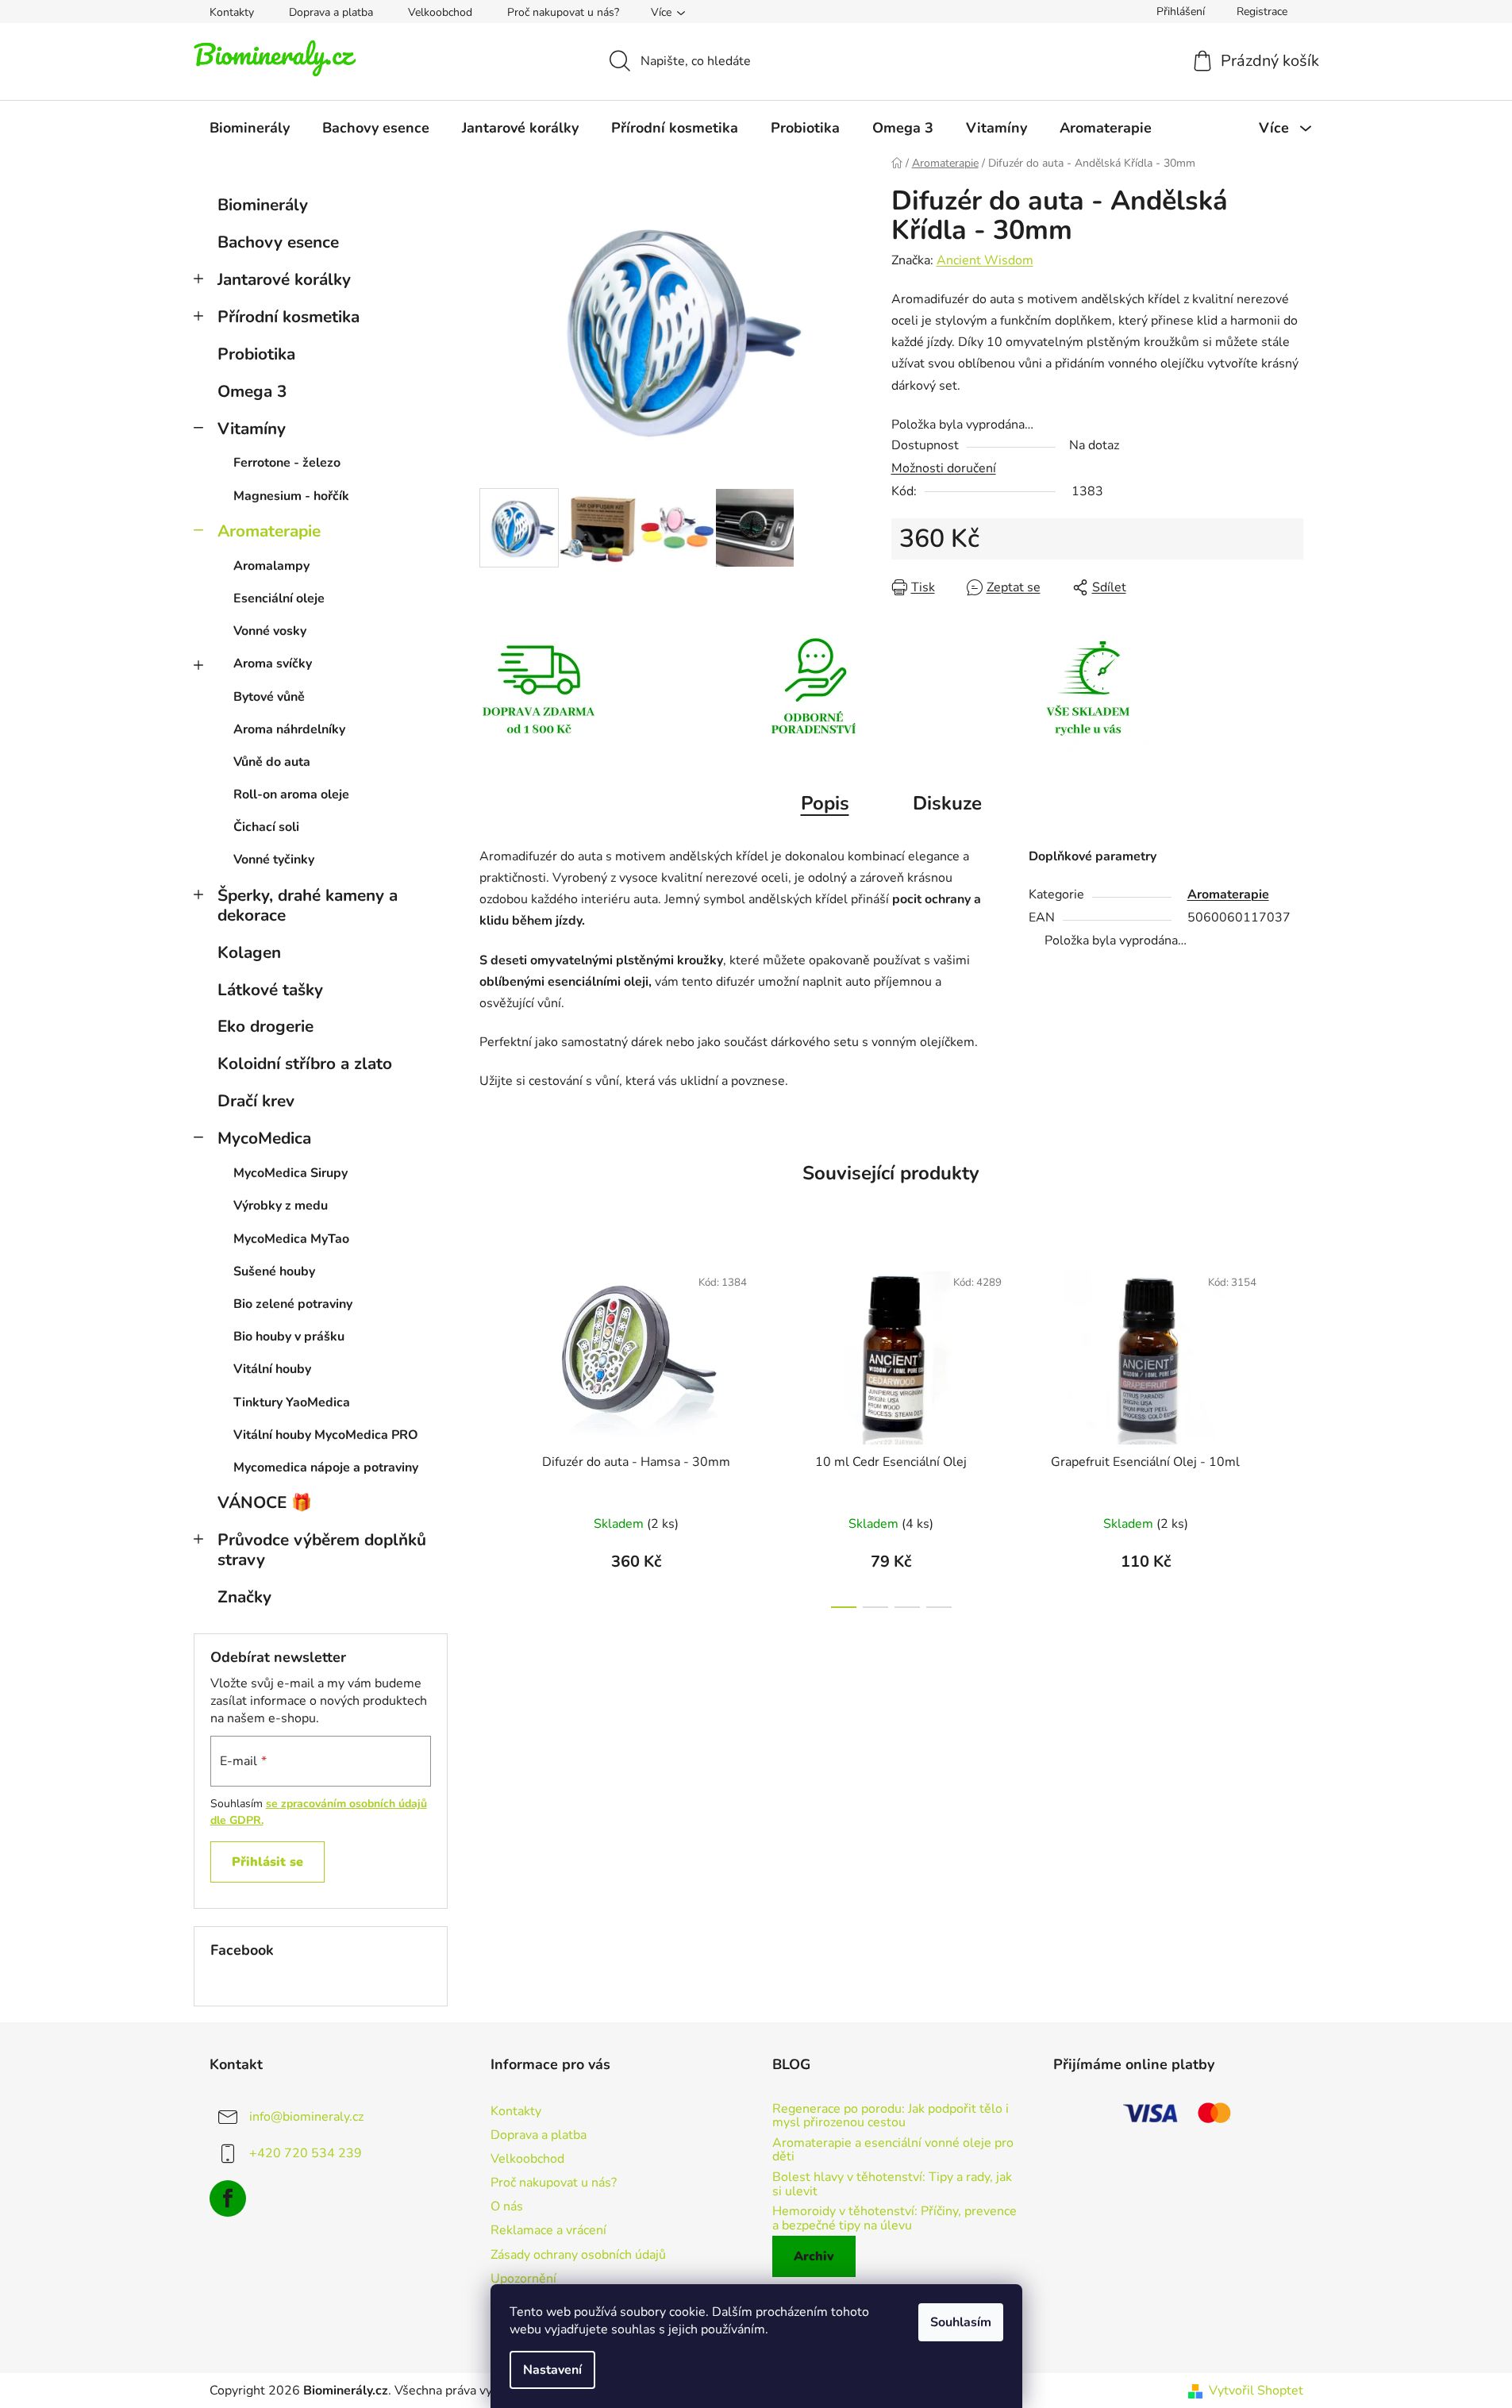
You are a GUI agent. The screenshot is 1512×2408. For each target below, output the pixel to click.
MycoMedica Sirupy (290, 1173)
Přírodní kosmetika (289, 317)
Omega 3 (252, 391)
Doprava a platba (331, 12)
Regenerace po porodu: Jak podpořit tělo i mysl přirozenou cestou (891, 2116)
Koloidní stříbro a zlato (305, 1064)
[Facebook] (228, 2198)
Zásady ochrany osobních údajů (578, 2255)
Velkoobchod (440, 12)
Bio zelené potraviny (293, 1304)
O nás (507, 2206)
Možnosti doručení (944, 468)
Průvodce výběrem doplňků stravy (322, 1550)
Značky (244, 1597)
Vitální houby (272, 1369)
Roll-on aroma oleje (291, 794)
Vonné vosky (270, 631)
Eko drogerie (265, 1026)
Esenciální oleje (279, 598)
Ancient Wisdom (985, 260)
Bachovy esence (278, 242)
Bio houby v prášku (289, 1337)
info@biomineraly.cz (306, 2117)
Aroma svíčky (273, 664)
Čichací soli (266, 827)
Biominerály (263, 205)
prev (492, 1432)
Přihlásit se (267, 1862)
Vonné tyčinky (274, 860)
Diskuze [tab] (947, 803)
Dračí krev (256, 1101)
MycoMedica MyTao (291, 1239)
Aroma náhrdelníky (289, 729)
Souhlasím (961, 2322)
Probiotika (256, 354)
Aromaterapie (269, 531)
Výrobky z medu (281, 1206)
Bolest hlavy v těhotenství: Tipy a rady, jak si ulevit (892, 2185)
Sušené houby (274, 1271)
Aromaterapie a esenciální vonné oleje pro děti (893, 2150)
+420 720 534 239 (306, 2153)
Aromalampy (271, 566)
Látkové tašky (270, 990)
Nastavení (552, 2370)
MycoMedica (264, 1138)
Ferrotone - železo (287, 463)
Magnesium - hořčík (291, 496)
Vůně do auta (272, 762)
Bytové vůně (269, 697)
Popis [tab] (825, 803)
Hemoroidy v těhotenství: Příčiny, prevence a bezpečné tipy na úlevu (895, 2219)
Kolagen (249, 952)
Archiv (814, 2256)
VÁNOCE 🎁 (265, 1502)
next (1291, 1432)
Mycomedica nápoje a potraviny (326, 1467)
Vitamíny (252, 429)
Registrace (1262, 12)
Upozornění (523, 2279)
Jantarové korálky (284, 279)
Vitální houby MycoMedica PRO (326, 1435)
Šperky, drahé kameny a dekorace (308, 905)
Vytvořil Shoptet (1256, 2391)
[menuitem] (250, 128)
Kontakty (232, 12)
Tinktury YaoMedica (292, 1402)
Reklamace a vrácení (548, 2230)
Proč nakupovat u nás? (563, 12)
